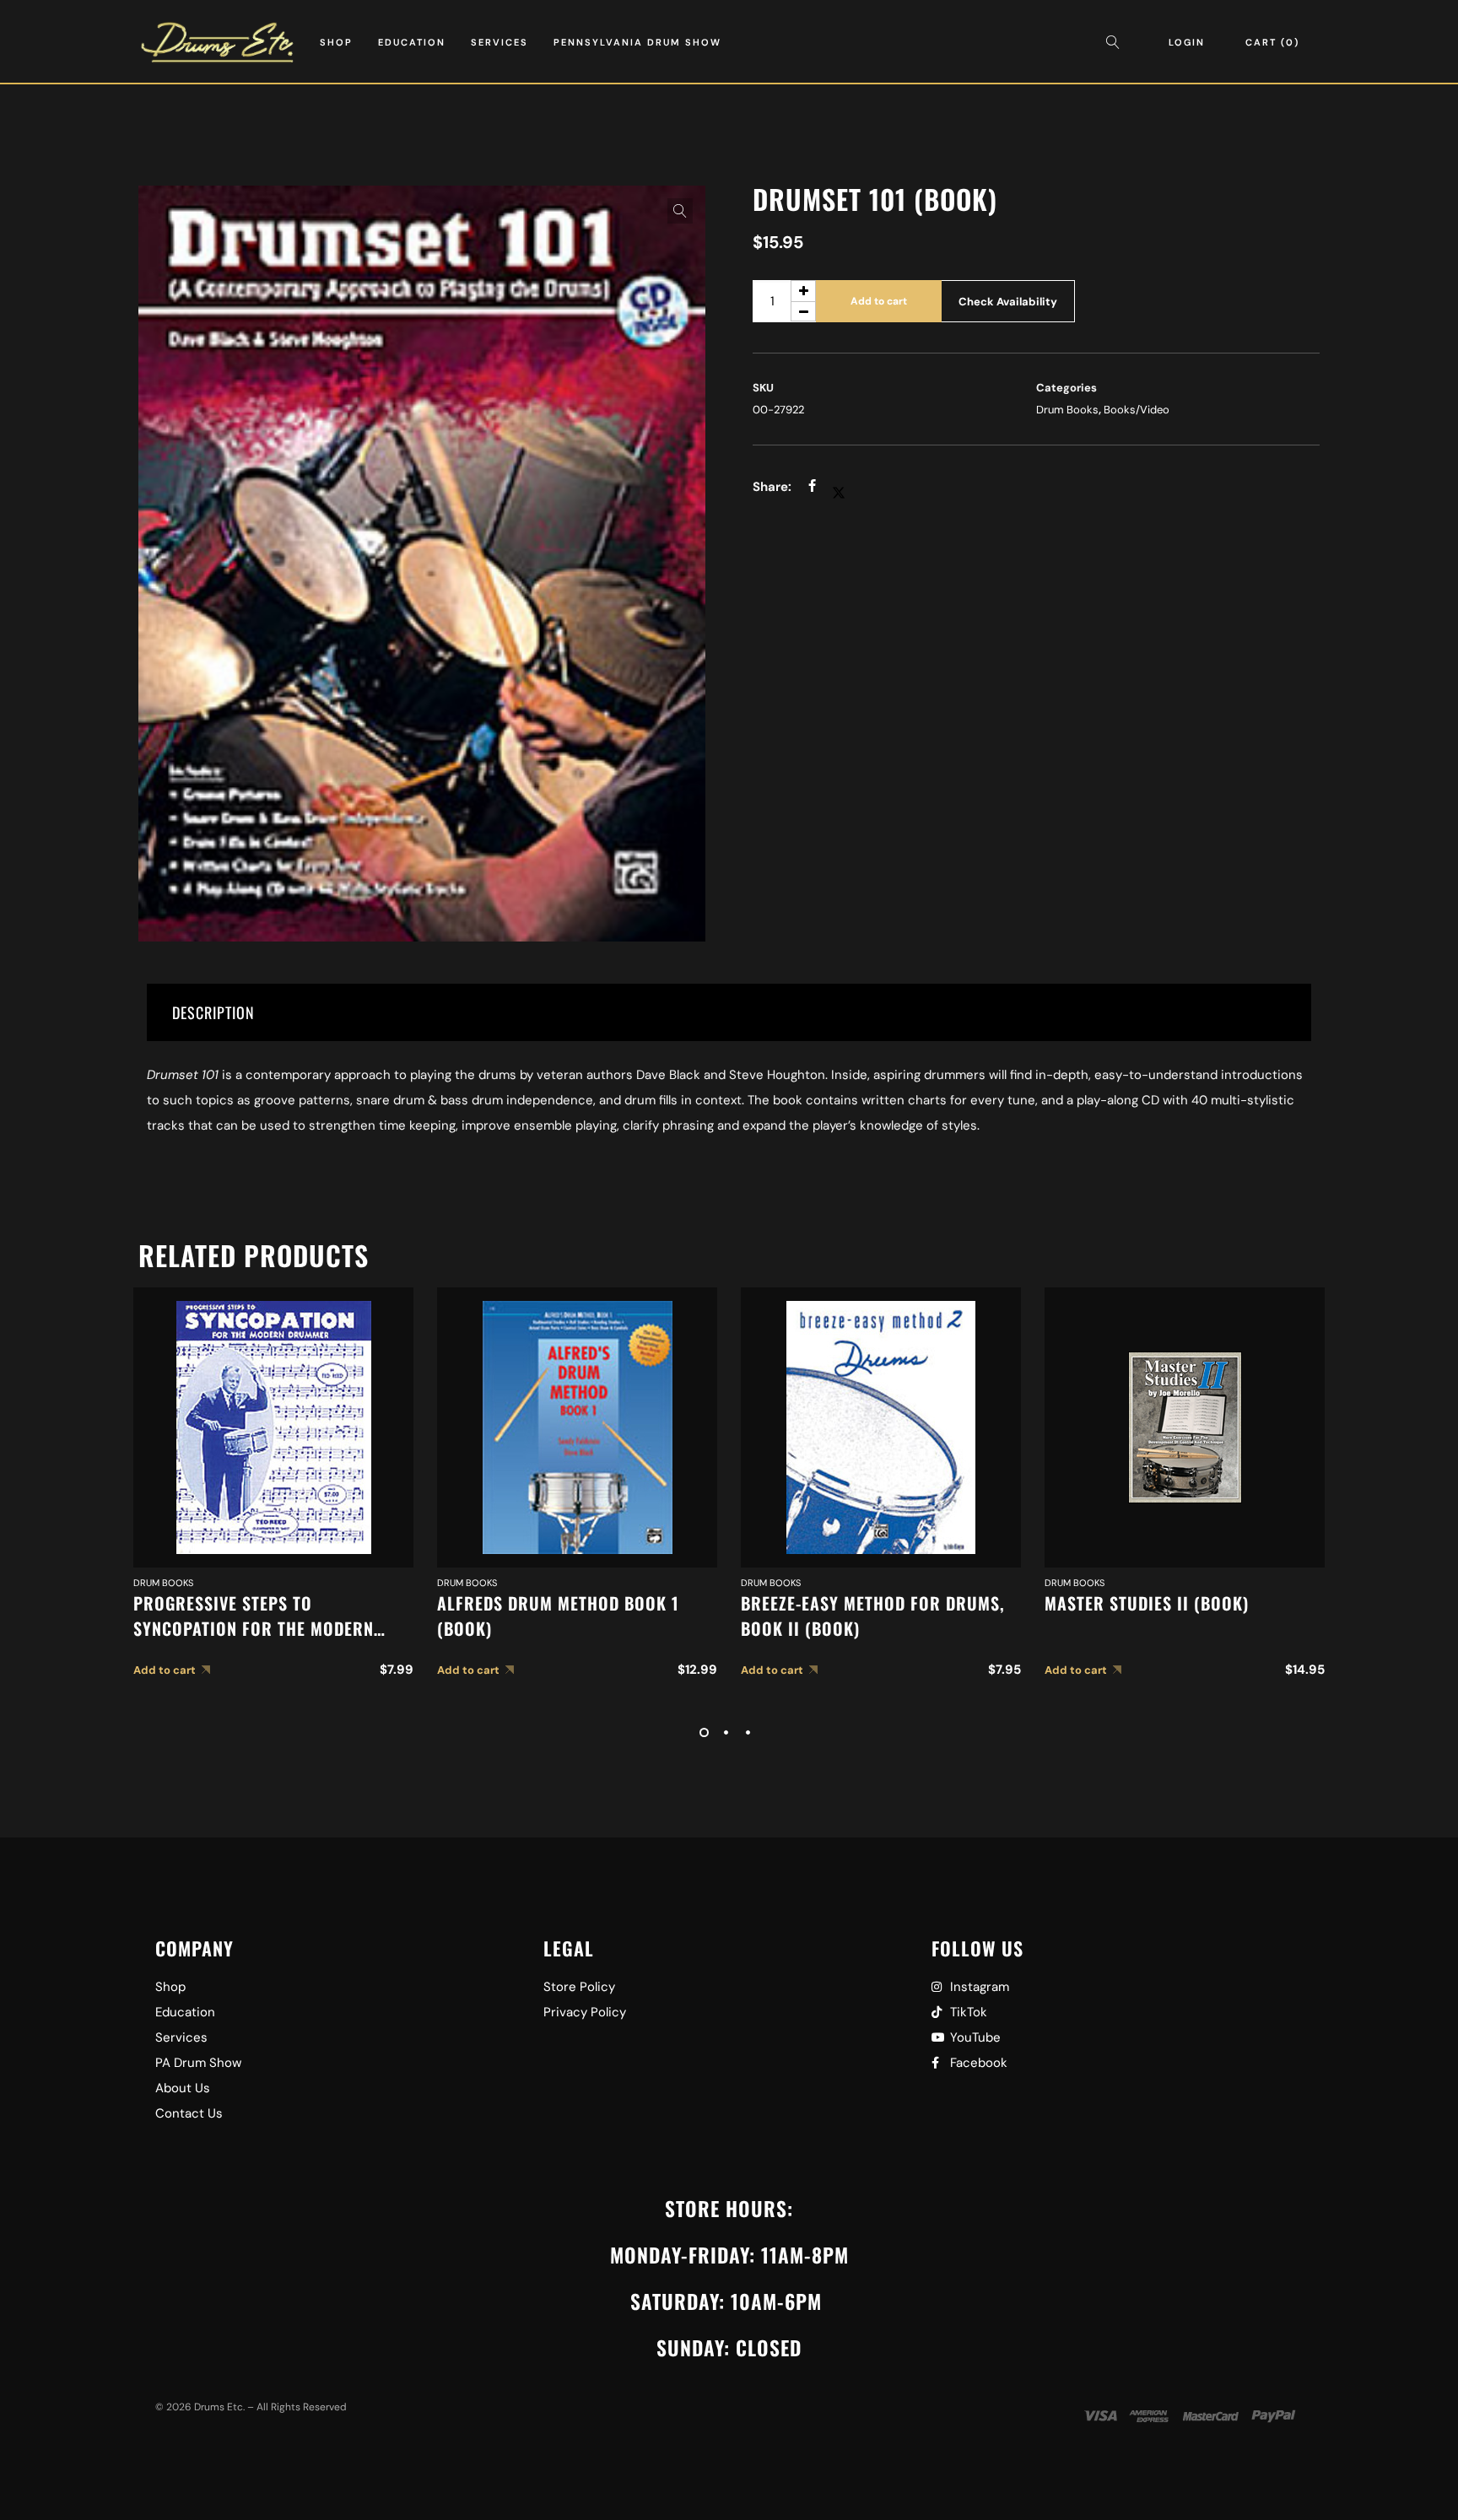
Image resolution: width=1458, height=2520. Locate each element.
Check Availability (1008, 302)
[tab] (729, 1012)
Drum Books (1067, 410)
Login (1187, 42)
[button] (680, 211)
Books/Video (1137, 410)
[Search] (1117, 42)
